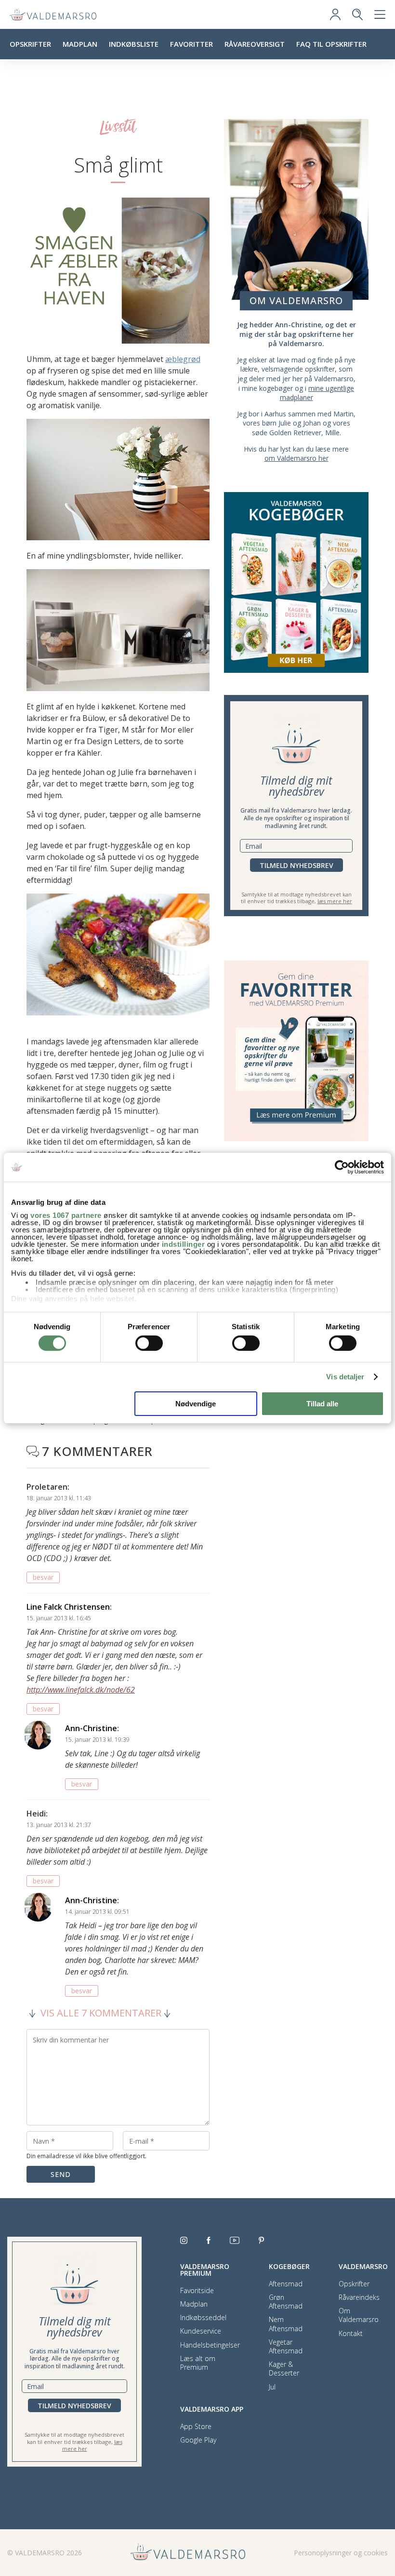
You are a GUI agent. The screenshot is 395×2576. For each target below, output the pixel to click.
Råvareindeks (359, 2297)
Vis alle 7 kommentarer (101, 2013)
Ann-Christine (91, 1728)
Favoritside (197, 2291)
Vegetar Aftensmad (286, 2347)
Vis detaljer (345, 1377)
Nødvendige (196, 1404)
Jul (272, 2387)
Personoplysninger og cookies (341, 2553)
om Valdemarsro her (296, 458)
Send (61, 2174)
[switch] (149, 1343)
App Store (196, 2427)
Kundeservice (201, 2331)
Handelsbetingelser (210, 2345)
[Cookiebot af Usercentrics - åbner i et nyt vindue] (342, 1167)
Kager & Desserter (284, 2369)
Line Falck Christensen (68, 1607)
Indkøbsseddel (203, 2318)
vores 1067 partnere (66, 1215)
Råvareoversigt (255, 44)
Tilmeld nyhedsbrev (296, 865)
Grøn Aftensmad (286, 2302)
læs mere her (335, 901)
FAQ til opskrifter (331, 44)
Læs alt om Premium (198, 2363)
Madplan (80, 44)
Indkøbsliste (134, 44)
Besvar (43, 1577)
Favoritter (191, 44)
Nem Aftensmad (286, 2324)
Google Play (198, 2440)
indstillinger (184, 1244)
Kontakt (351, 2334)
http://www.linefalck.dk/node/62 (81, 1690)
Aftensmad (286, 2284)
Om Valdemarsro (359, 2315)
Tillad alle (322, 1404)
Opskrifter (30, 44)
